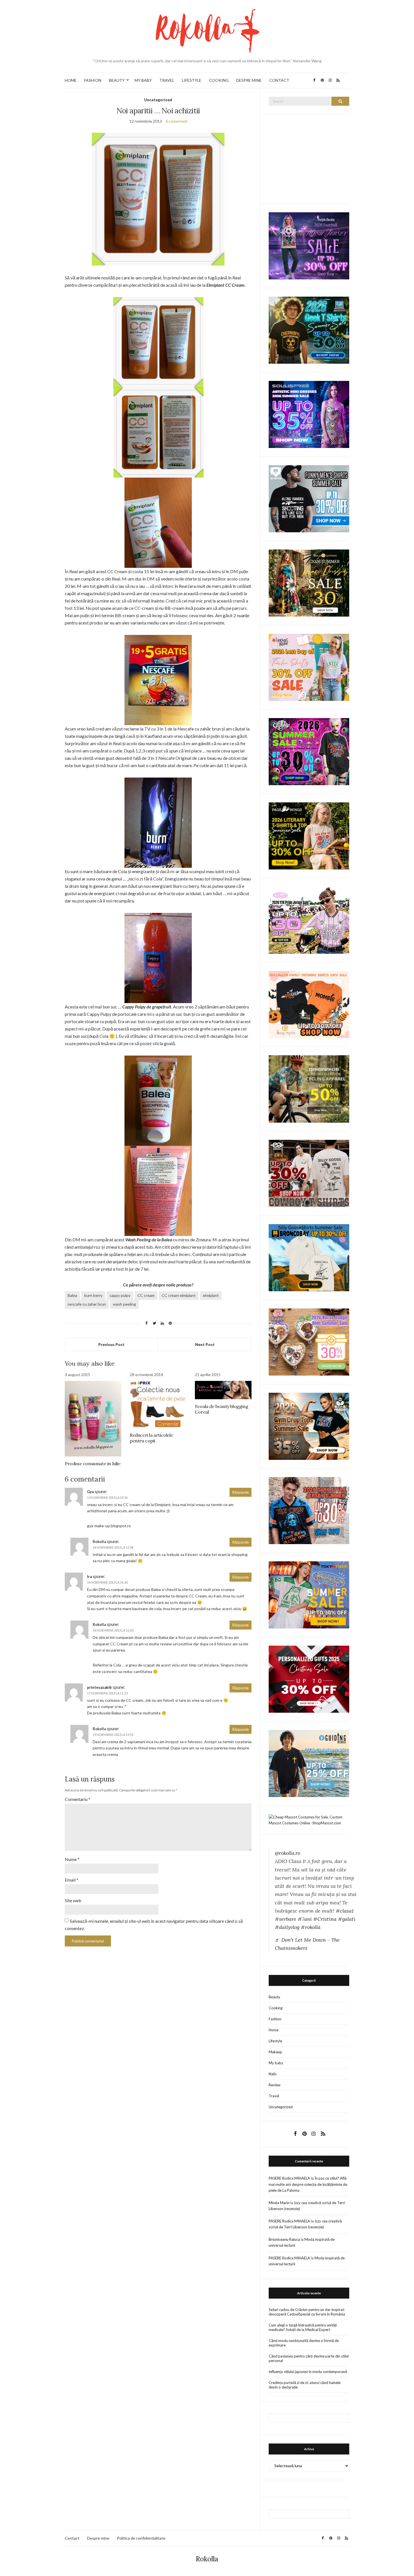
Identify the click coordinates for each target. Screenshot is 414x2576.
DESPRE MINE (249, 80)
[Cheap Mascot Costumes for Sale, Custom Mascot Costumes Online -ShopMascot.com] (309, 1820)
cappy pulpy (120, 1295)
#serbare (286, 1919)
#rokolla (311, 1927)
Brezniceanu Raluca (284, 2239)
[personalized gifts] (309, 1679)
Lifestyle (275, 2041)
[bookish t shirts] (309, 836)
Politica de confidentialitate (141, 2538)
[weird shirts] (309, 751)
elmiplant (211, 1295)
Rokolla (207, 2559)
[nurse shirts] (309, 1341)
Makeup (275, 2052)
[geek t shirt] (309, 330)
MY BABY (143, 80)
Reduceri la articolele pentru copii (151, 1438)
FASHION (93, 80)
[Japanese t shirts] (309, 1594)
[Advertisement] (311, 158)
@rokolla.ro (288, 1853)
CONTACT (279, 80)
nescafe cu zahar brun (87, 1304)
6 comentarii (176, 121)
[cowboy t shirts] (309, 1173)
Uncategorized (158, 100)
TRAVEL (167, 80)
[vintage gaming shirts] (309, 1510)
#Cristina (325, 1919)
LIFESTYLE (192, 80)
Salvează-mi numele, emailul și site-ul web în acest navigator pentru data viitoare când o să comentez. (154, 1925)
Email (72, 1880)
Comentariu (78, 1799)
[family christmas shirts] (309, 1004)
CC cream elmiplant (179, 1295)
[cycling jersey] (309, 1089)
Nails (273, 2074)
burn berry (93, 1295)
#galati (347, 1919)
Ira (89, 1577)
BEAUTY (117, 80)
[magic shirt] (309, 245)
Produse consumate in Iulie (93, 1464)
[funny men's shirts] (309, 498)
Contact (72, 2538)
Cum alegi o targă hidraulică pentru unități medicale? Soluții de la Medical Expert (303, 2327)
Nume (72, 1859)
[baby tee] (309, 920)
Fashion (275, 2019)
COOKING (219, 80)
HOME (71, 80)
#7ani (305, 1919)
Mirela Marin (279, 2203)
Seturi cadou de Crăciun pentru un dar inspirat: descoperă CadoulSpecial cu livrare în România (307, 2312)
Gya (90, 1492)
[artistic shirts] (309, 414)
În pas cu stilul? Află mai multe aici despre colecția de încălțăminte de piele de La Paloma (308, 2184)
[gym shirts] (309, 1426)
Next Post (205, 1344)
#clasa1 (345, 1911)
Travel (274, 2096)
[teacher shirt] (309, 667)
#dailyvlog (287, 1927)
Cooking (276, 2008)
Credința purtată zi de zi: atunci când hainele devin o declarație (305, 2385)
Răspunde (241, 1492)
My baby (276, 2063)
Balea (72, 1295)
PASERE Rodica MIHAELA (289, 2178)
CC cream (146, 1295)
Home (274, 2030)
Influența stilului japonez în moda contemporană (308, 2372)
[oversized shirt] (309, 583)
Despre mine (98, 2538)
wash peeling (124, 1304)
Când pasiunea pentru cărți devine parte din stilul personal (309, 2358)
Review (275, 2085)
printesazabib (99, 1687)
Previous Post (111, 1344)
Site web (73, 1900)
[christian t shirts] (309, 1763)
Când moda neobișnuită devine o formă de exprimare (304, 2343)
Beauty (274, 1997)
